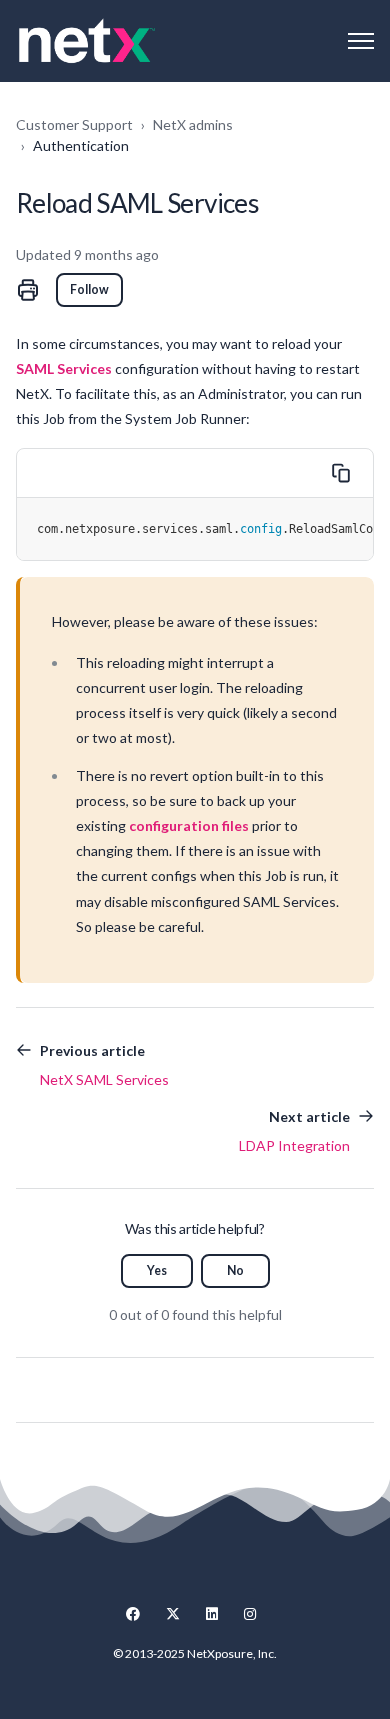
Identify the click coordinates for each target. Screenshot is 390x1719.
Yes (157, 1270)
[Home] (87, 41)
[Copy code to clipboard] (341, 473)
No (235, 1270)
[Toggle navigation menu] (361, 41)
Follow (89, 289)
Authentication (81, 145)
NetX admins (193, 124)
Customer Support (74, 124)
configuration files (189, 825)
